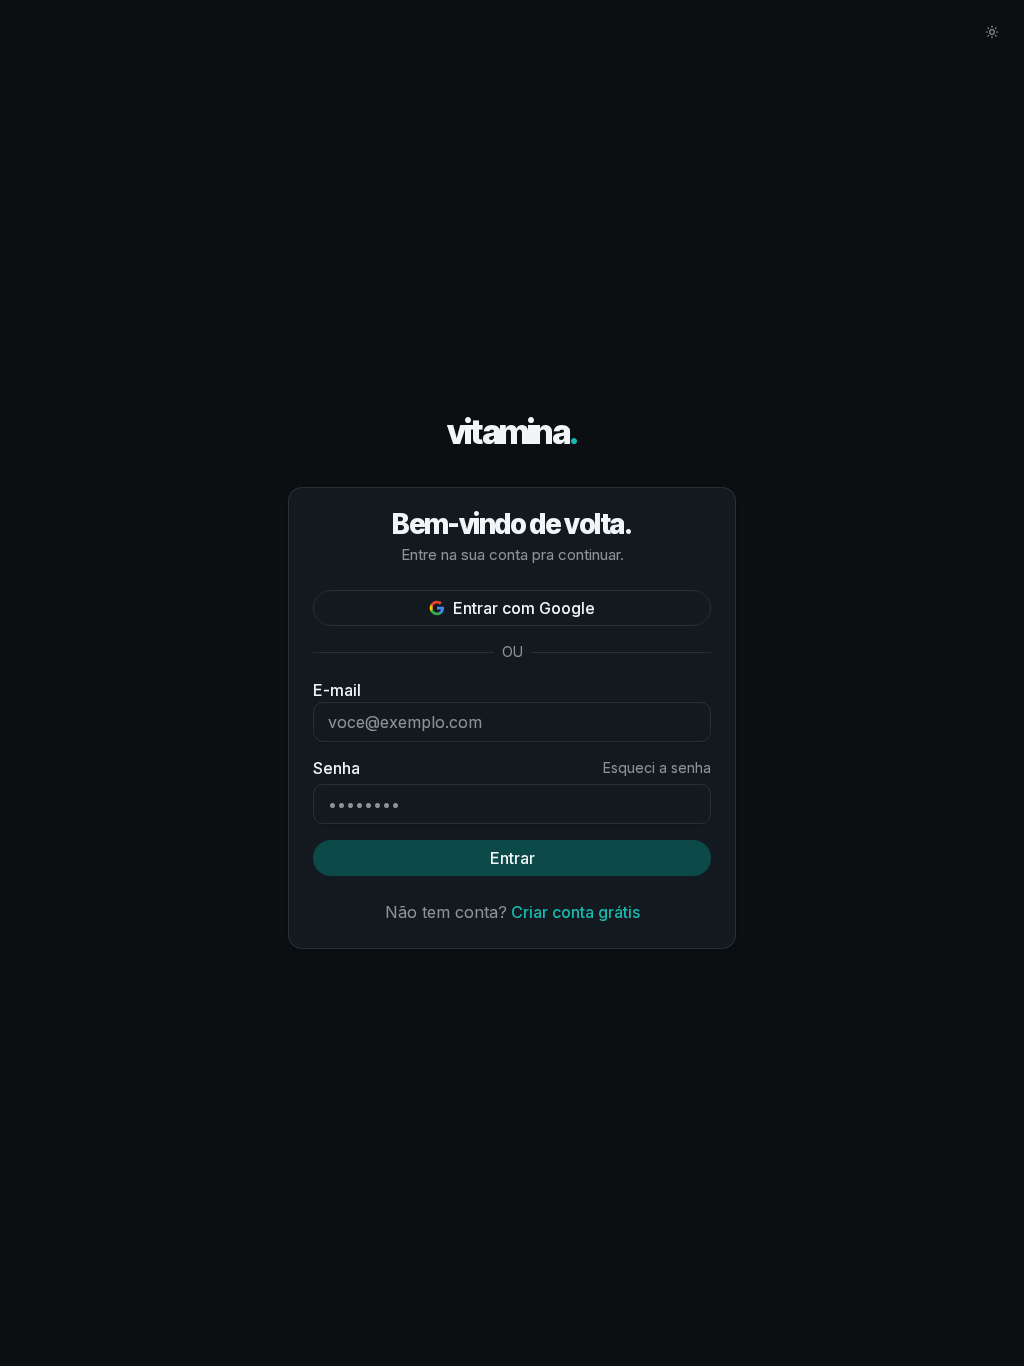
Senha (336, 768)
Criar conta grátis (575, 912)
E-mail (337, 690)
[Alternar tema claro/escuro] (992, 32)
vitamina (512, 432)
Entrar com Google (524, 608)
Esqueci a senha (657, 767)
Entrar (512, 858)
